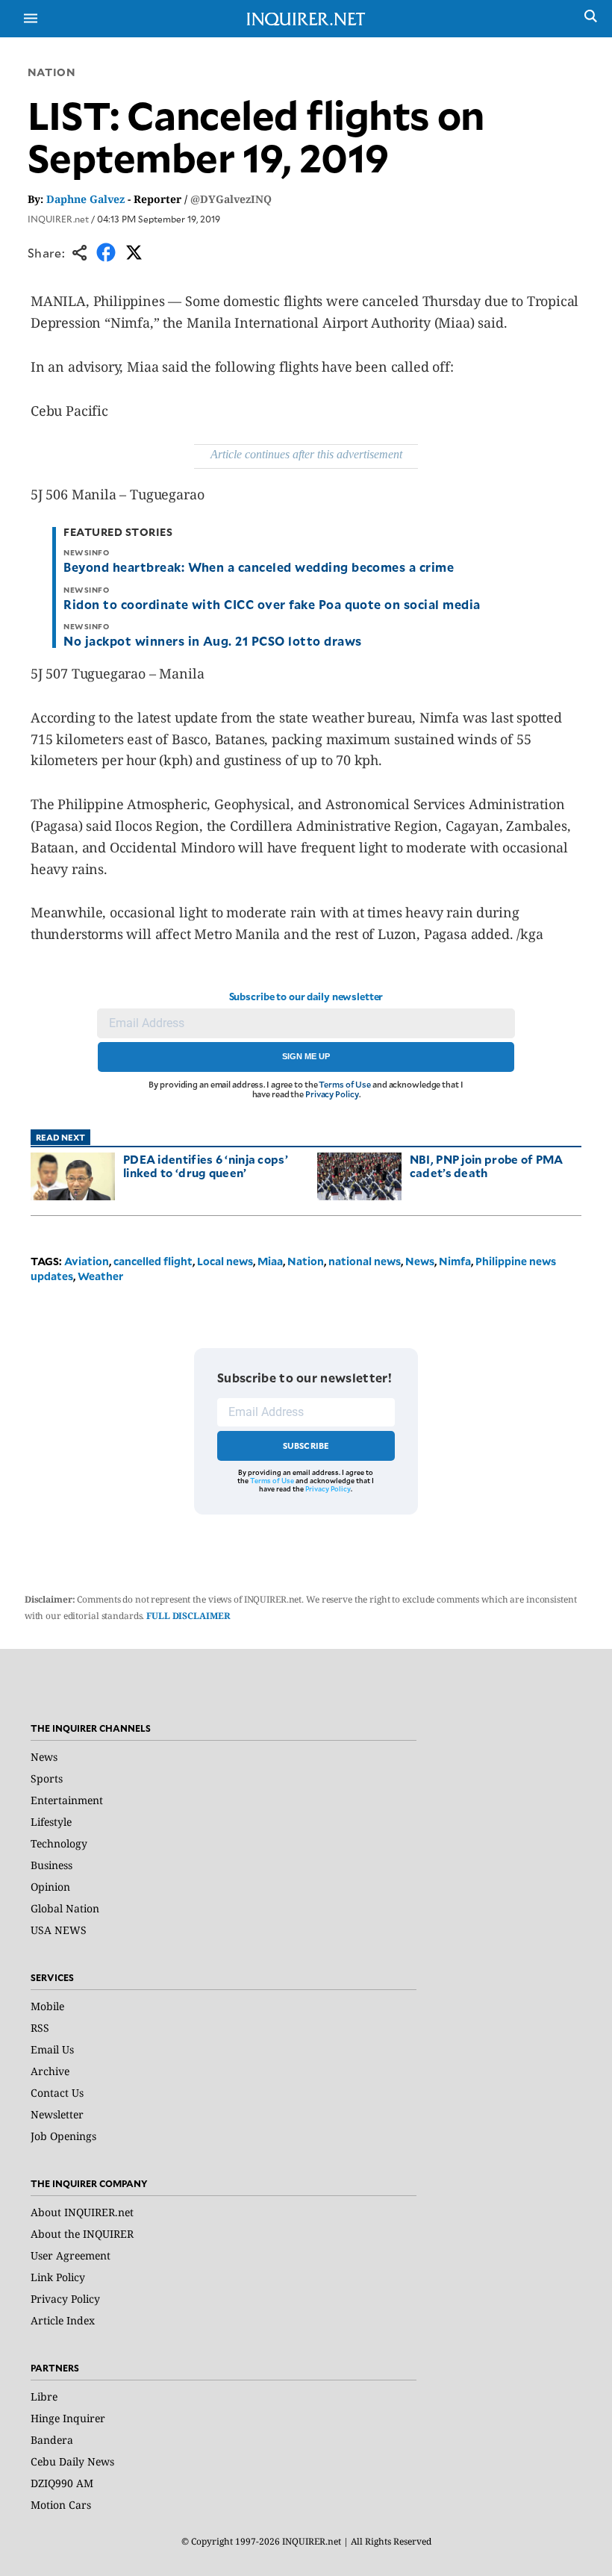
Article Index (63, 2320)
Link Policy (58, 2277)
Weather (100, 1276)
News (420, 1261)
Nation (51, 72)
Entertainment (67, 1800)
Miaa (270, 1261)
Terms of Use (345, 1084)
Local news (225, 1261)
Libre (44, 2396)
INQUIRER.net (58, 219)
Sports (47, 1778)
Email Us (52, 2049)
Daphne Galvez (85, 199)
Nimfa (455, 1261)
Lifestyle (51, 1822)
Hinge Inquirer (68, 2418)
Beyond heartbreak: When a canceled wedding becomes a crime (259, 567)
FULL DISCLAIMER (188, 1616)
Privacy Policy (332, 1094)
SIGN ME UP (306, 1056)
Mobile (47, 2006)
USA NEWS (59, 1930)
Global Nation (65, 1908)
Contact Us (57, 2093)
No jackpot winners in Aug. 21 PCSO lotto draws (212, 640)
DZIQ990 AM (62, 2483)
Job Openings (63, 2136)
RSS (40, 2028)
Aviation (87, 1261)
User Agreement (71, 2255)
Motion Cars (61, 2505)
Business (51, 1865)
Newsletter (57, 2114)
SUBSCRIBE (306, 1446)
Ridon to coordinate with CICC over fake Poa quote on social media (272, 604)
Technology (59, 1843)
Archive (50, 2071)
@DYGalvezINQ (231, 199)
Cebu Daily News (72, 2461)
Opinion (50, 1887)
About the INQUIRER (82, 2234)
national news (365, 1261)
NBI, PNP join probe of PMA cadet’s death (487, 1166)
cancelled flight (153, 1261)
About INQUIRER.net (82, 2212)
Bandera (52, 2440)
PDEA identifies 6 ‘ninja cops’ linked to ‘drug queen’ (206, 1166)
